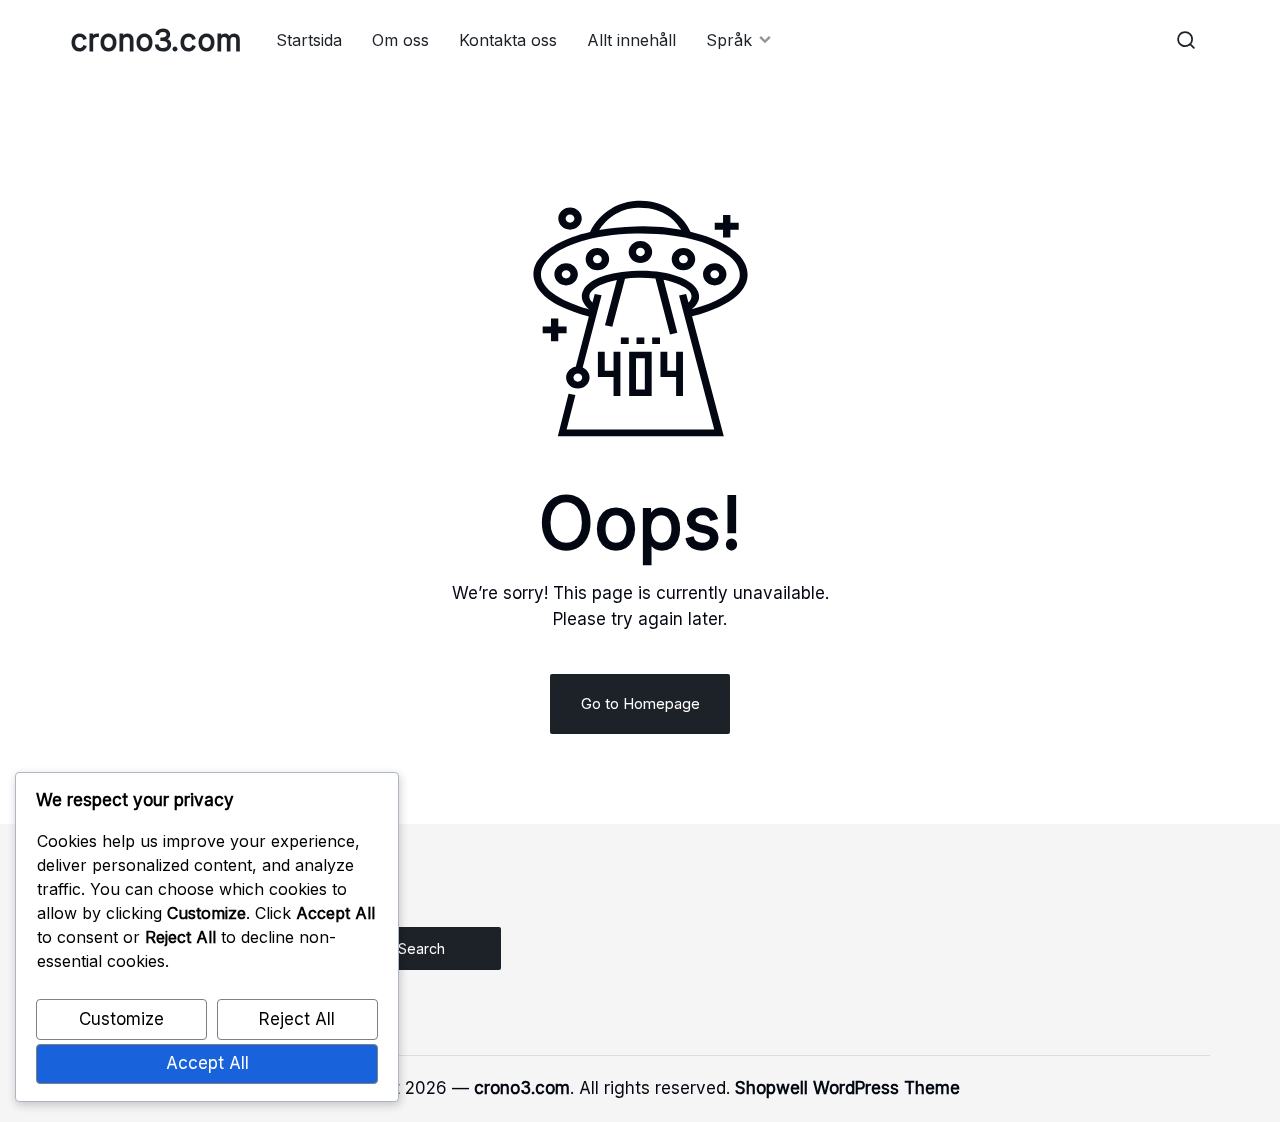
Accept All (207, 1063)
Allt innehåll (631, 40)
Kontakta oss (508, 40)
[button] (1186, 40)
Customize (121, 1019)
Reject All (297, 1019)
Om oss (400, 40)
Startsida (309, 40)
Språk (729, 40)
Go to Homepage (640, 703)
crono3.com (156, 40)
